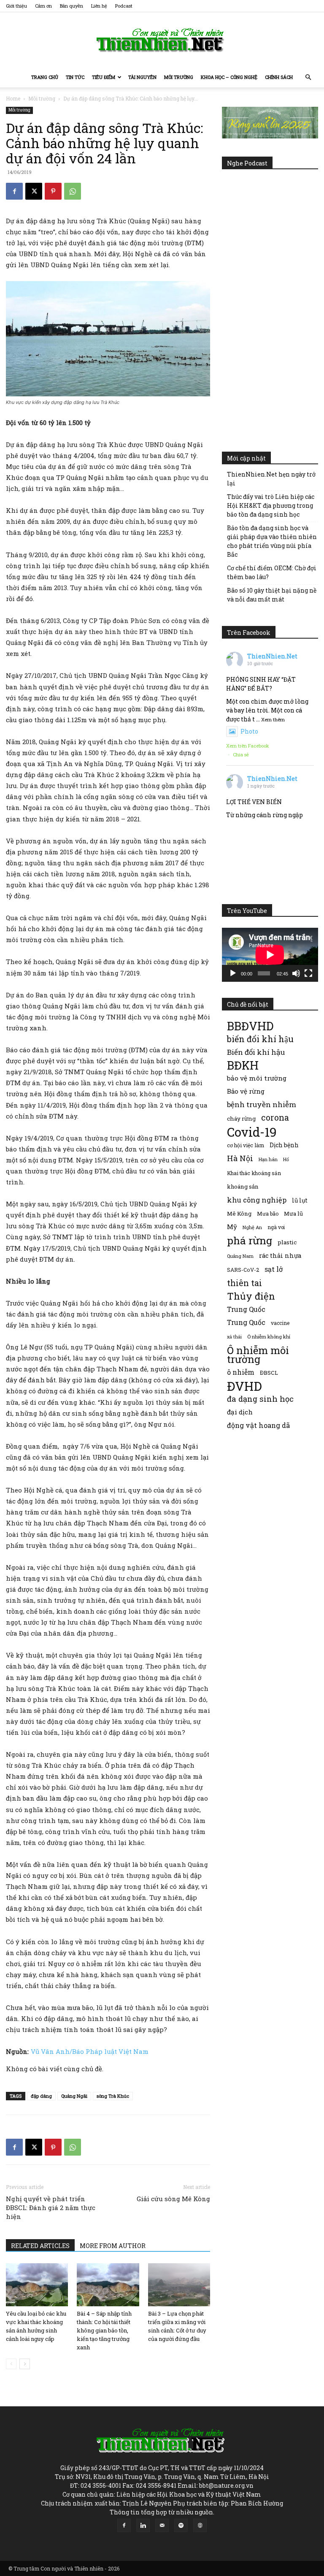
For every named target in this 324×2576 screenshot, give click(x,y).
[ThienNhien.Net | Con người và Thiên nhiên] (162, 40)
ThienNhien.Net (272, 656)
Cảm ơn (43, 6)
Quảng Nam (240, 1256)
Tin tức (75, 77)
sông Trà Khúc (113, 2096)
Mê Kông (239, 1214)
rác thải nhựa (280, 1255)
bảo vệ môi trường (257, 1078)
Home (13, 98)
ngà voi (276, 1227)
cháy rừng (241, 1119)
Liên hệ (99, 6)
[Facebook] (14, 191)
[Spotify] (181, 2525)
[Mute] (296, 973)
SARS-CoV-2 (243, 1270)
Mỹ (232, 1227)
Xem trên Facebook (248, 746)
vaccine (280, 1323)
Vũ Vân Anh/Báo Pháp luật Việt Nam (90, 2051)
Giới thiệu (16, 6)
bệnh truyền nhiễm (262, 1104)
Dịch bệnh (284, 1145)
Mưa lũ (293, 1214)
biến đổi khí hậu (260, 1039)
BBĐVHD (250, 1026)
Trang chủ (45, 77)
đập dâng (41, 2096)
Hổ (286, 1159)
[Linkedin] (143, 2525)
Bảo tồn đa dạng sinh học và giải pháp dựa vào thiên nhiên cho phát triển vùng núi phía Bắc (272, 541)
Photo (249, 731)
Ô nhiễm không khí (269, 1337)
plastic (287, 1242)
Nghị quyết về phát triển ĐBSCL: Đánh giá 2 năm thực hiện (51, 2208)
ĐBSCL (269, 1373)
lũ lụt (300, 1200)
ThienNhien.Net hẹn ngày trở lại (271, 479)
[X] (34, 191)
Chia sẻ (241, 754)
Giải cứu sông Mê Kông (173, 2199)
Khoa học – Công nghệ (229, 77)
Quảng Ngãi (74, 2096)
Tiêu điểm (104, 77)
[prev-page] (11, 2364)
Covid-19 (252, 1132)
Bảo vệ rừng (246, 1091)
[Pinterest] (53, 191)
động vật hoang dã (258, 1425)
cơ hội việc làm (246, 1145)
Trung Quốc (246, 1309)
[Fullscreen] (308, 973)
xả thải (234, 1337)
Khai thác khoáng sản (254, 1173)
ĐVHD (244, 1386)
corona (275, 1117)
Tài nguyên (142, 77)
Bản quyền (72, 6)
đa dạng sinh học (260, 1399)
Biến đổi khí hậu (256, 1052)
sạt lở (274, 1269)
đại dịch (240, 1412)
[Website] (200, 2525)
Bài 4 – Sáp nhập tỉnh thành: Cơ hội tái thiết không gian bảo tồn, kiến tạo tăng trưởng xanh (104, 2330)
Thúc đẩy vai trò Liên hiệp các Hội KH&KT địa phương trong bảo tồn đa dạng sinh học (271, 505)
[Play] (233, 973)
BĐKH (243, 1065)
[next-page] (25, 2364)
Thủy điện (251, 1296)
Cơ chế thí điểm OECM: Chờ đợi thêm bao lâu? (272, 572)
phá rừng (250, 1240)
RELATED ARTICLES (40, 2246)
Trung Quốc (246, 1322)
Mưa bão (268, 1214)
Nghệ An (252, 1227)
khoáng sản (243, 1186)
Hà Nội (240, 1158)
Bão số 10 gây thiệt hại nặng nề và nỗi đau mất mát (272, 595)
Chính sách (279, 77)
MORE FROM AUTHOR (113, 2246)
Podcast (124, 6)
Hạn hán (268, 1159)
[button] (308, 77)
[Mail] (162, 2525)
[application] (270, 955)
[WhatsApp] (73, 191)
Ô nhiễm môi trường (258, 1354)
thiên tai (244, 1283)
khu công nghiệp (257, 1200)
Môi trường (179, 77)
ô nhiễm (241, 1372)
